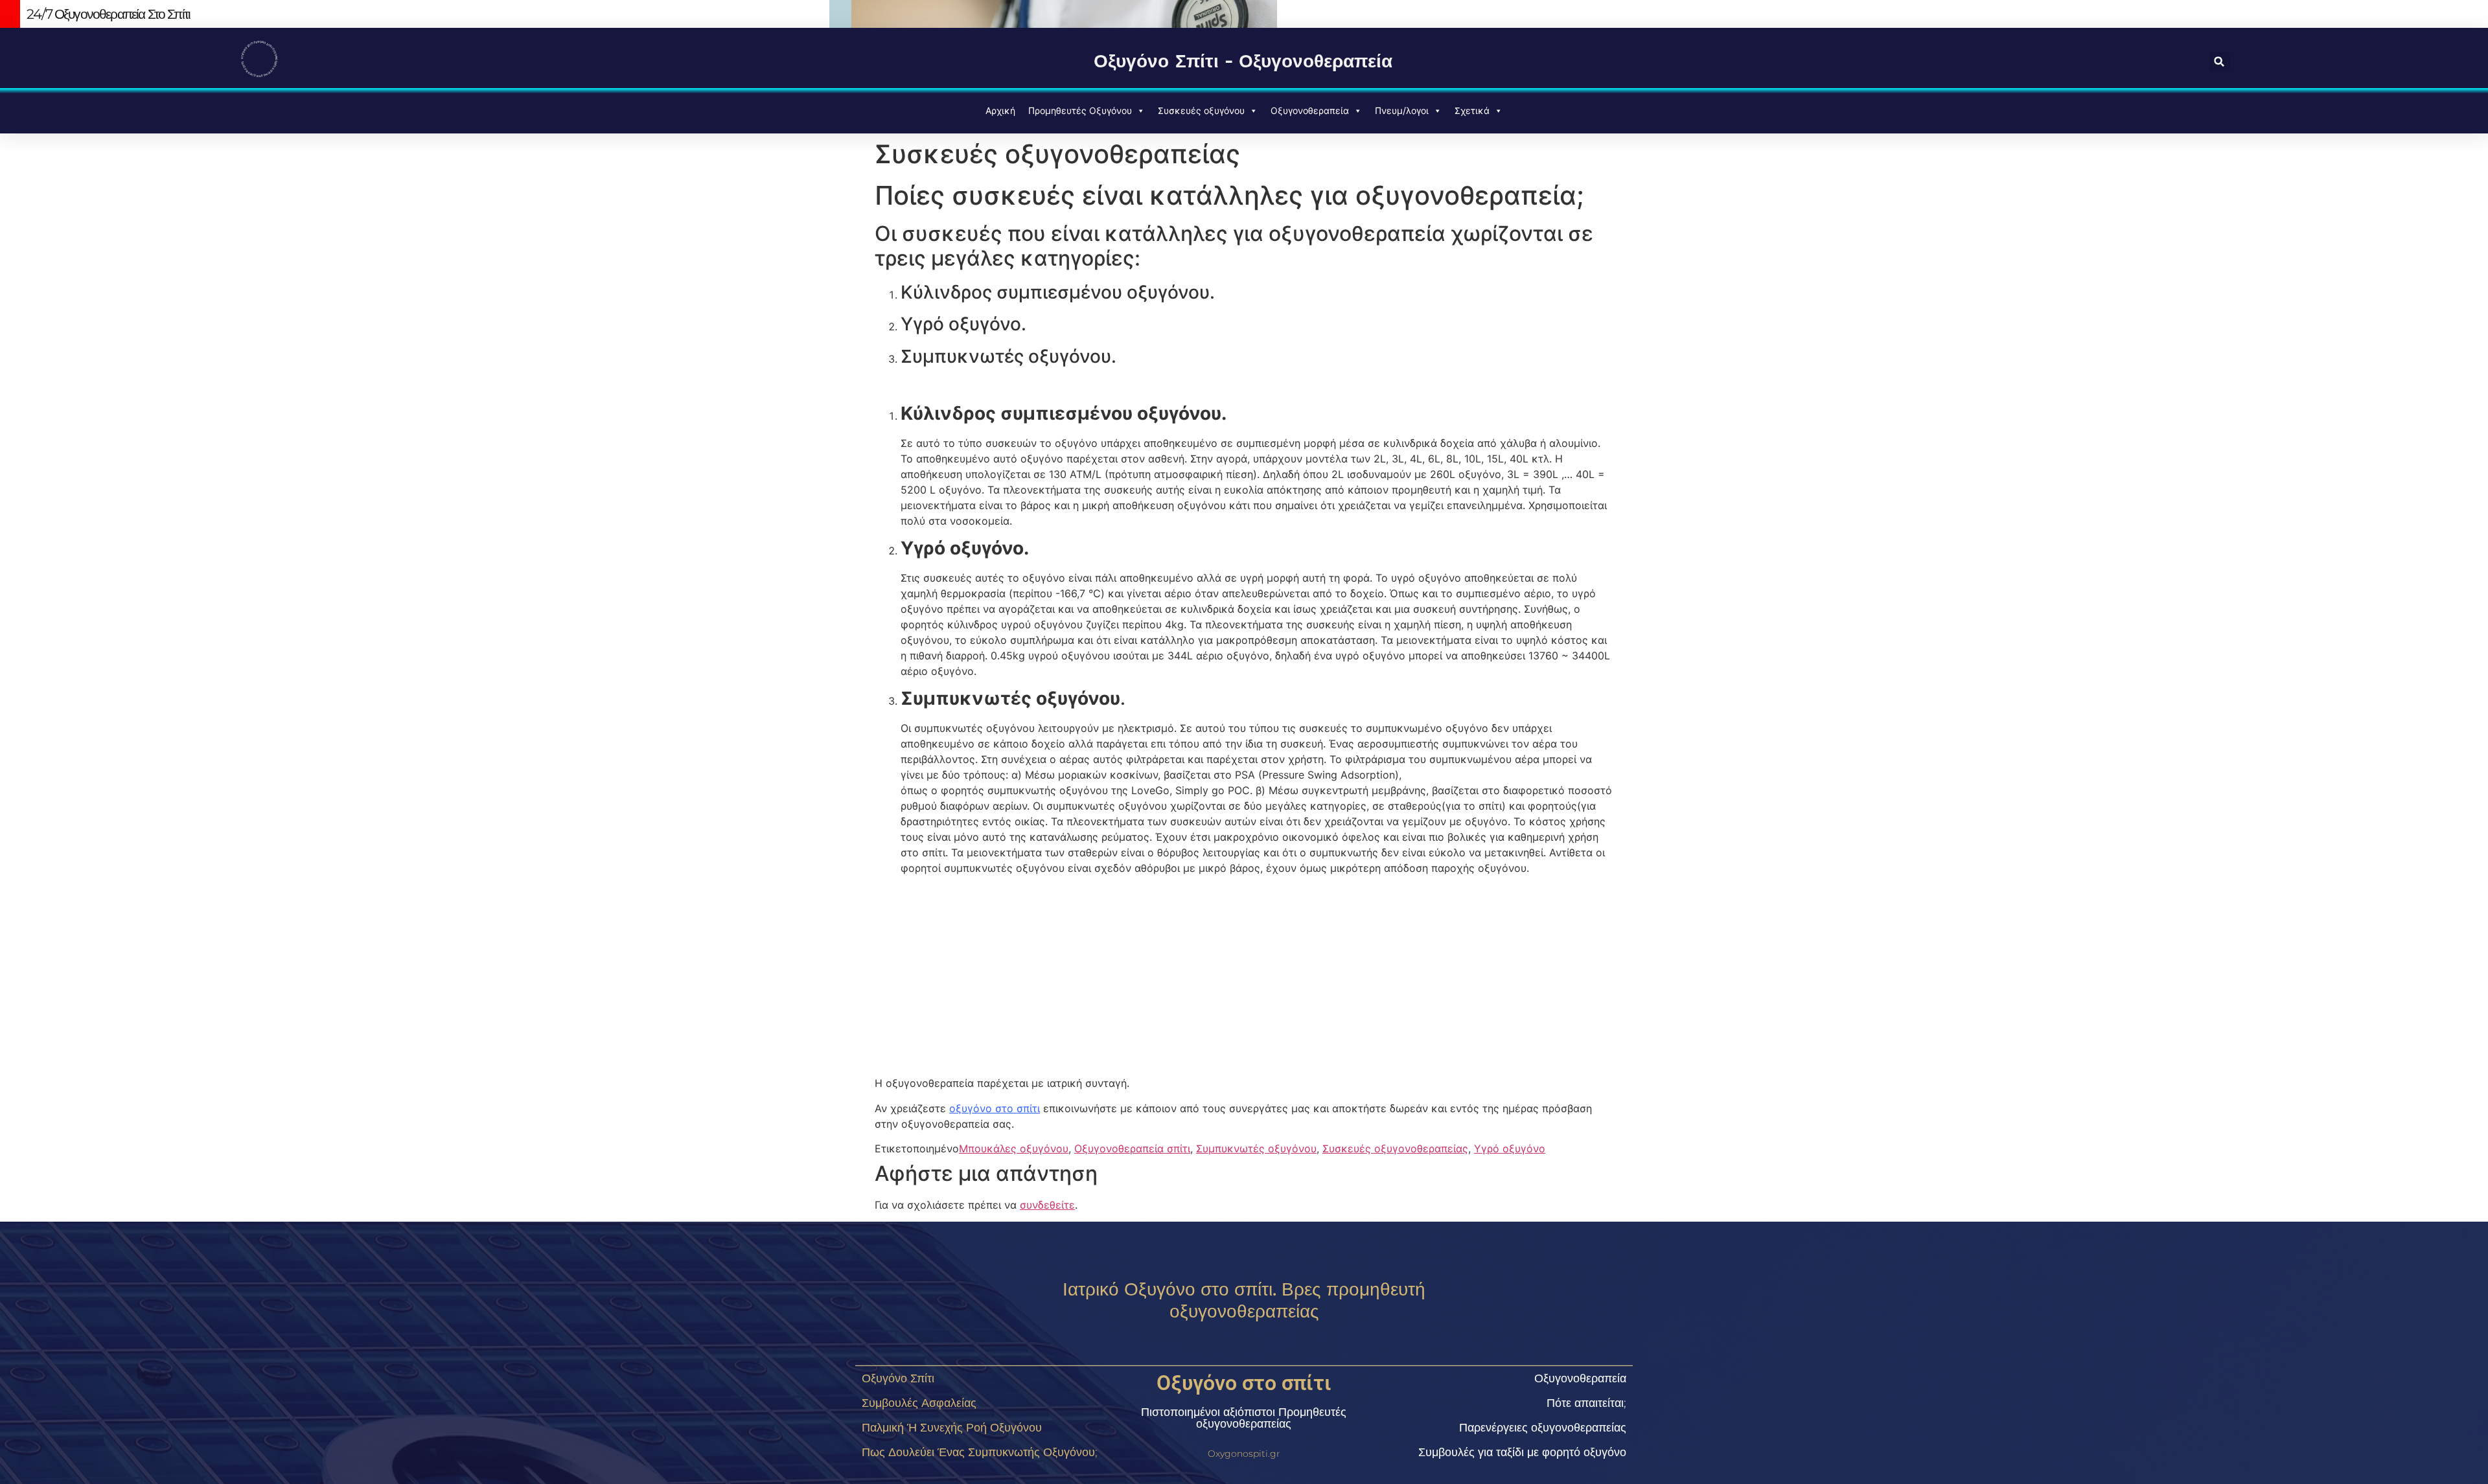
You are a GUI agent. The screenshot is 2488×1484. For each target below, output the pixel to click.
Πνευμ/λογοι (1402, 110)
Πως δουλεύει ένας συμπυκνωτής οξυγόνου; (980, 1452)
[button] (2219, 62)
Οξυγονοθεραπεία (1310, 110)
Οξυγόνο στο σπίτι (1244, 1383)
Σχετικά (1472, 110)
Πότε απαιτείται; (1586, 1403)
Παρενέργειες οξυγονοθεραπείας (1543, 1428)
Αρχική (1000, 110)
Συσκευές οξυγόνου (1201, 110)
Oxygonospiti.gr (1244, 1454)
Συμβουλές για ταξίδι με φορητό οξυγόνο (1522, 1452)
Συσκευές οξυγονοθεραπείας (1395, 1148)
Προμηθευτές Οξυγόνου (1080, 110)
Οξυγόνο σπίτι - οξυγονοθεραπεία (1243, 61)
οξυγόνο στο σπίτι (995, 1108)
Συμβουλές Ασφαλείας (919, 1403)
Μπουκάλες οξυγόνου (1014, 1148)
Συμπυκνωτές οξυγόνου (1256, 1148)
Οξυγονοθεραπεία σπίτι (1132, 1148)
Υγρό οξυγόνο (1510, 1148)
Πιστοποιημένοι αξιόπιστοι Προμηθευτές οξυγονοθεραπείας (1244, 1418)
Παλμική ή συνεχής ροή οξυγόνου (952, 1428)
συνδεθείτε (1047, 1205)
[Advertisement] (1244, 976)
